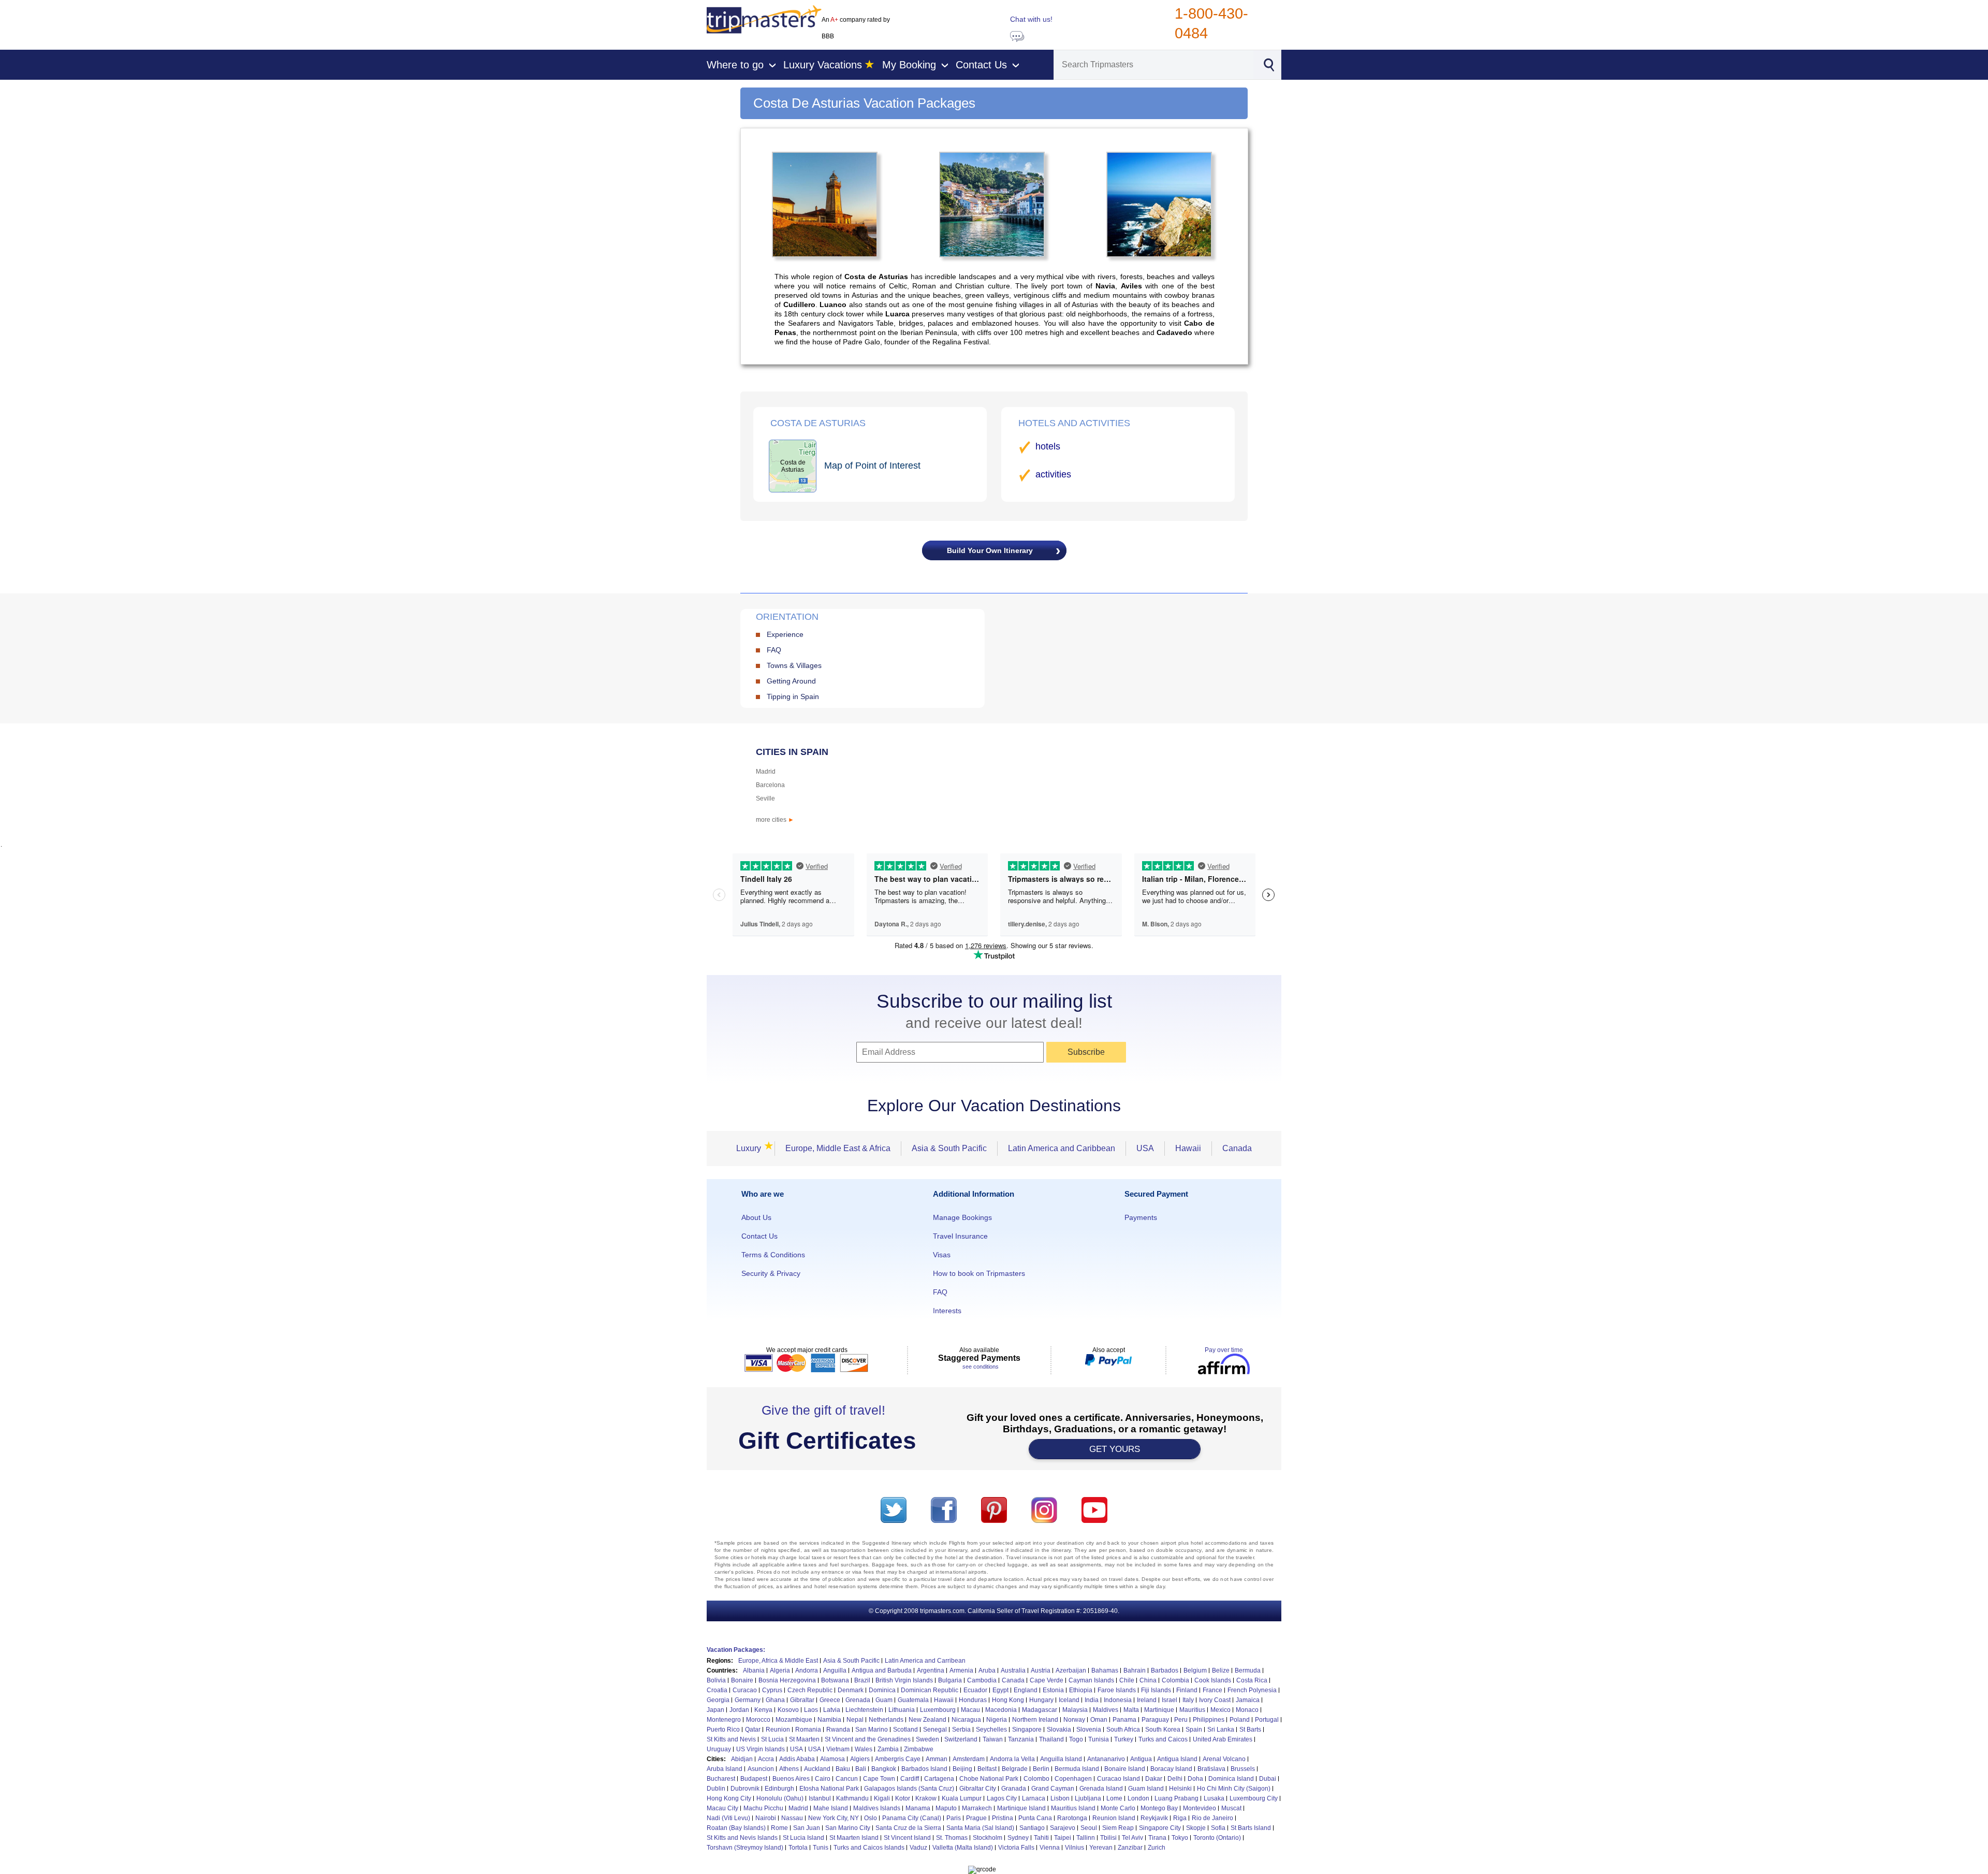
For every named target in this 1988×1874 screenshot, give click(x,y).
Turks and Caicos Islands (869, 1848)
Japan (715, 1710)
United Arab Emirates (1223, 1739)
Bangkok (884, 1769)
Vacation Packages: (736, 1650)
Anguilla (835, 1670)
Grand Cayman (1053, 1789)
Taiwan (993, 1739)
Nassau (792, 1818)
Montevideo (1200, 1808)
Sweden (927, 1739)
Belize (1221, 1670)
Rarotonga (1072, 1818)
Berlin (1041, 1769)
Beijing (962, 1769)
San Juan (807, 1828)
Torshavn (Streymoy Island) (745, 1848)
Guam (884, 1700)
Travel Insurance (960, 1236)
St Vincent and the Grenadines (868, 1739)
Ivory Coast (1215, 1700)
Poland (1240, 1720)
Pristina (1003, 1818)
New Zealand (927, 1720)
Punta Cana (1035, 1818)
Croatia (717, 1690)
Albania (754, 1670)
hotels (1048, 446)
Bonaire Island (1125, 1769)
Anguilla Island (1061, 1759)
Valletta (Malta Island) (963, 1848)
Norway (1074, 1720)
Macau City (722, 1808)
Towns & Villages (794, 665)
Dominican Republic (930, 1690)
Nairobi (766, 1818)
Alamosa (832, 1759)
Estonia (1053, 1690)
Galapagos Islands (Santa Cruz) (909, 1789)
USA (1145, 1148)
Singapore (1027, 1730)
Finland (1187, 1690)
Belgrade (1015, 1769)
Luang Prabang (1176, 1798)
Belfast (987, 1769)
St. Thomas (952, 1838)
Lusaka (1214, 1798)
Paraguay (1155, 1720)
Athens (789, 1769)
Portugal (1267, 1720)
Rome (779, 1828)
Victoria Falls (1016, 1848)
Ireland (1147, 1700)
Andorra (807, 1670)
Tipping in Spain (793, 696)
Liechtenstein (864, 1710)
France (1212, 1690)
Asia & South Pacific (949, 1148)
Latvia (832, 1710)
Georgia (718, 1700)
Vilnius (1075, 1848)
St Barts (1250, 1730)
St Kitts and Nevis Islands (742, 1838)
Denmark (851, 1690)
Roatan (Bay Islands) (736, 1828)
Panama (1124, 1720)
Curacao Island (1119, 1779)
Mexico (1220, 1710)
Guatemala (913, 1700)
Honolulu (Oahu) (780, 1798)
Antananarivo (1106, 1759)
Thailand (1051, 1739)
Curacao (745, 1690)
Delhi (1175, 1779)
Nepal (855, 1720)
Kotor (903, 1798)
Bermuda (1248, 1670)
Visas (942, 1255)
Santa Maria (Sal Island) (980, 1828)
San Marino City (848, 1828)
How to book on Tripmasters (979, 1273)
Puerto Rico (723, 1730)
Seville (765, 798)
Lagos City (1002, 1798)
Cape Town (879, 1779)
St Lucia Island (803, 1838)
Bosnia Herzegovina (787, 1680)
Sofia (1218, 1828)
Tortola (798, 1848)
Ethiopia (1081, 1690)
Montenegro (724, 1720)
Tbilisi (1108, 1838)
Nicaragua (966, 1720)
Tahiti (1041, 1838)
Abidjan (742, 1759)
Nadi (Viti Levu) (728, 1818)
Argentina (931, 1670)
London (1138, 1798)
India (1092, 1700)
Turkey (1124, 1739)
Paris (954, 1818)
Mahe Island (831, 1808)
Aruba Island (725, 1769)
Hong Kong (1008, 1700)
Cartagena (939, 1779)
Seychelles (991, 1730)
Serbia (961, 1730)
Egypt (1000, 1690)
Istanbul (820, 1798)
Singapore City (1160, 1828)
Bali (861, 1769)
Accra (766, 1759)
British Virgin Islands (904, 1680)
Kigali (882, 1798)
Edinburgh (779, 1789)
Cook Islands (1213, 1680)
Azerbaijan (1071, 1670)
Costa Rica (1252, 1680)
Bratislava (1211, 1769)
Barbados (1165, 1670)
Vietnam (838, 1749)
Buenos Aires (791, 1779)
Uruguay (719, 1749)
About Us (756, 1217)
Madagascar (1040, 1710)
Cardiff (910, 1779)
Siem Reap (1118, 1828)
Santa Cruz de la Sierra (908, 1828)
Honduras (973, 1700)
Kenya (763, 1710)
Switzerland (961, 1739)
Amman (937, 1759)
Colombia (1175, 1680)
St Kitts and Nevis (731, 1739)
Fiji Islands (1156, 1690)
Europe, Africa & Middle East (778, 1661)
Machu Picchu (763, 1808)
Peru (1181, 1720)
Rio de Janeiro (1212, 1818)
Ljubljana (1088, 1798)
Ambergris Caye (898, 1759)
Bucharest (721, 1779)
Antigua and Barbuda (882, 1670)
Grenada (858, 1700)
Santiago (1032, 1828)
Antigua (1141, 1759)
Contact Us (759, 1236)
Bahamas (1105, 1670)
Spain (1194, 1730)
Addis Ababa (797, 1759)
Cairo (823, 1779)
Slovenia (1089, 1730)
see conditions (981, 1367)
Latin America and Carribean (925, 1661)
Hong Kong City (729, 1798)
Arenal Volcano (1224, 1759)
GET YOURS (1115, 1449)
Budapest (754, 1779)
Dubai (1268, 1779)
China (1148, 1680)
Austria (1041, 1670)
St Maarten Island (854, 1838)
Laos (811, 1710)
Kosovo (788, 1710)
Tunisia (1099, 1739)
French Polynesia (1252, 1690)
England (1026, 1690)
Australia (1013, 1670)
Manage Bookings (962, 1217)
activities (1053, 474)
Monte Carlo (1118, 1808)
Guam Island (1146, 1789)
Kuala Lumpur (962, 1798)
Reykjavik (1154, 1818)
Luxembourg (938, 1710)
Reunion (778, 1730)
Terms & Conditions (773, 1255)
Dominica (882, 1690)
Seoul (1089, 1828)
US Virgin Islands (761, 1749)
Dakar (1154, 1779)
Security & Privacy (771, 1273)
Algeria (780, 1670)
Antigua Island (1177, 1759)
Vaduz (918, 1848)
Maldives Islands (877, 1808)
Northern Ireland (1035, 1720)
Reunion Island (1114, 1818)
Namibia (829, 1720)
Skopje (1196, 1828)
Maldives (1106, 1710)
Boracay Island (1171, 1769)
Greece (830, 1700)
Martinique (1159, 1710)
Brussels (1243, 1769)
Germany (748, 1700)
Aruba (987, 1670)
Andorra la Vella (1012, 1759)
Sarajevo (1063, 1828)
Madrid (766, 772)
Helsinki (1180, 1789)
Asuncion (761, 1769)
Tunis (821, 1848)
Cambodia (982, 1680)
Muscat (1231, 1808)
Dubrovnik (745, 1789)
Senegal (935, 1730)
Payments (1141, 1217)
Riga (1180, 1818)
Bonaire (742, 1680)
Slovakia (1059, 1730)
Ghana (775, 1700)
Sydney (1018, 1838)
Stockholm (988, 1838)
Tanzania (1021, 1739)
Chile (1127, 1680)
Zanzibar (1130, 1848)
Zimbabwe (919, 1749)
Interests (947, 1311)
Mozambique (794, 1720)
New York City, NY (834, 1818)
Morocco (758, 1720)
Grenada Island (1101, 1789)
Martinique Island (1021, 1808)
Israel (1170, 1700)
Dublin (716, 1789)
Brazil (862, 1680)
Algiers (860, 1759)
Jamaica (1248, 1700)
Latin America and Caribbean (1062, 1148)
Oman (1099, 1720)
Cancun (847, 1779)
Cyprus (772, 1690)
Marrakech (977, 1808)
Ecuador (975, 1690)
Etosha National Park (829, 1789)
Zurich (1157, 1848)
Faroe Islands (1117, 1690)
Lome (1114, 1798)
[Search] (1268, 64)
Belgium (1195, 1670)
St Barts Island (1251, 1828)
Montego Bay (1159, 1808)
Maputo (946, 1808)
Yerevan (1101, 1848)
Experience (785, 634)
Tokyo (1180, 1838)
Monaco (1247, 1710)
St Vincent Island (907, 1838)
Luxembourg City (1254, 1798)
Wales (864, 1749)
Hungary (1041, 1700)
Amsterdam (969, 1759)
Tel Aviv (1132, 1838)
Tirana (1157, 1838)
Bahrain (1135, 1670)
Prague (976, 1818)
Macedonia (1001, 1710)
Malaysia (1075, 1710)
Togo (1076, 1739)
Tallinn (1086, 1838)
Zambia (888, 1749)
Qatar (753, 1730)
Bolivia (716, 1680)
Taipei (1063, 1838)
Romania (808, 1730)
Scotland (905, 1730)
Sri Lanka (1221, 1730)
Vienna (1050, 1848)
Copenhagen (1073, 1779)
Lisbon (1060, 1798)
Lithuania (902, 1710)
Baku (843, 1769)
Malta (1131, 1710)
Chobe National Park (989, 1779)
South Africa (1123, 1730)
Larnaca (1034, 1798)
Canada (1237, 1148)
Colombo (1036, 1779)
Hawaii (1188, 1148)
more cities (775, 820)
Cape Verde (1047, 1680)
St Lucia (772, 1739)
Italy (1188, 1700)
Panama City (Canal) (912, 1818)
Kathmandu (852, 1798)
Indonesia (1118, 1700)
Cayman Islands (1091, 1680)
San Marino (872, 1730)
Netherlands (886, 1720)
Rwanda (838, 1730)
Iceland (1069, 1700)
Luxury (752, 1148)
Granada (1014, 1789)
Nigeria (997, 1720)
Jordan (739, 1710)
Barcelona (770, 785)
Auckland (817, 1769)
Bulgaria (950, 1680)
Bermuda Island (1077, 1769)
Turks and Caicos (1163, 1739)
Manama (918, 1808)
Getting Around (791, 681)
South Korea (1163, 1730)
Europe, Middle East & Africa (838, 1148)
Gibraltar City (978, 1789)
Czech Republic (810, 1690)
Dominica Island (1231, 1779)
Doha (1195, 1779)
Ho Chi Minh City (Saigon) (1234, 1789)
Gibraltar (802, 1700)
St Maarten (804, 1739)
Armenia (961, 1670)
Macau (970, 1710)
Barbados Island (924, 1769)
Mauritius (1192, 1710)
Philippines (1209, 1720)
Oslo (871, 1818)
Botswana (835, 1680)
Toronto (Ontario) (1217, 1838)
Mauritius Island (1073, 1808)
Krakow (926, 1798)
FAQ (774, 650)
